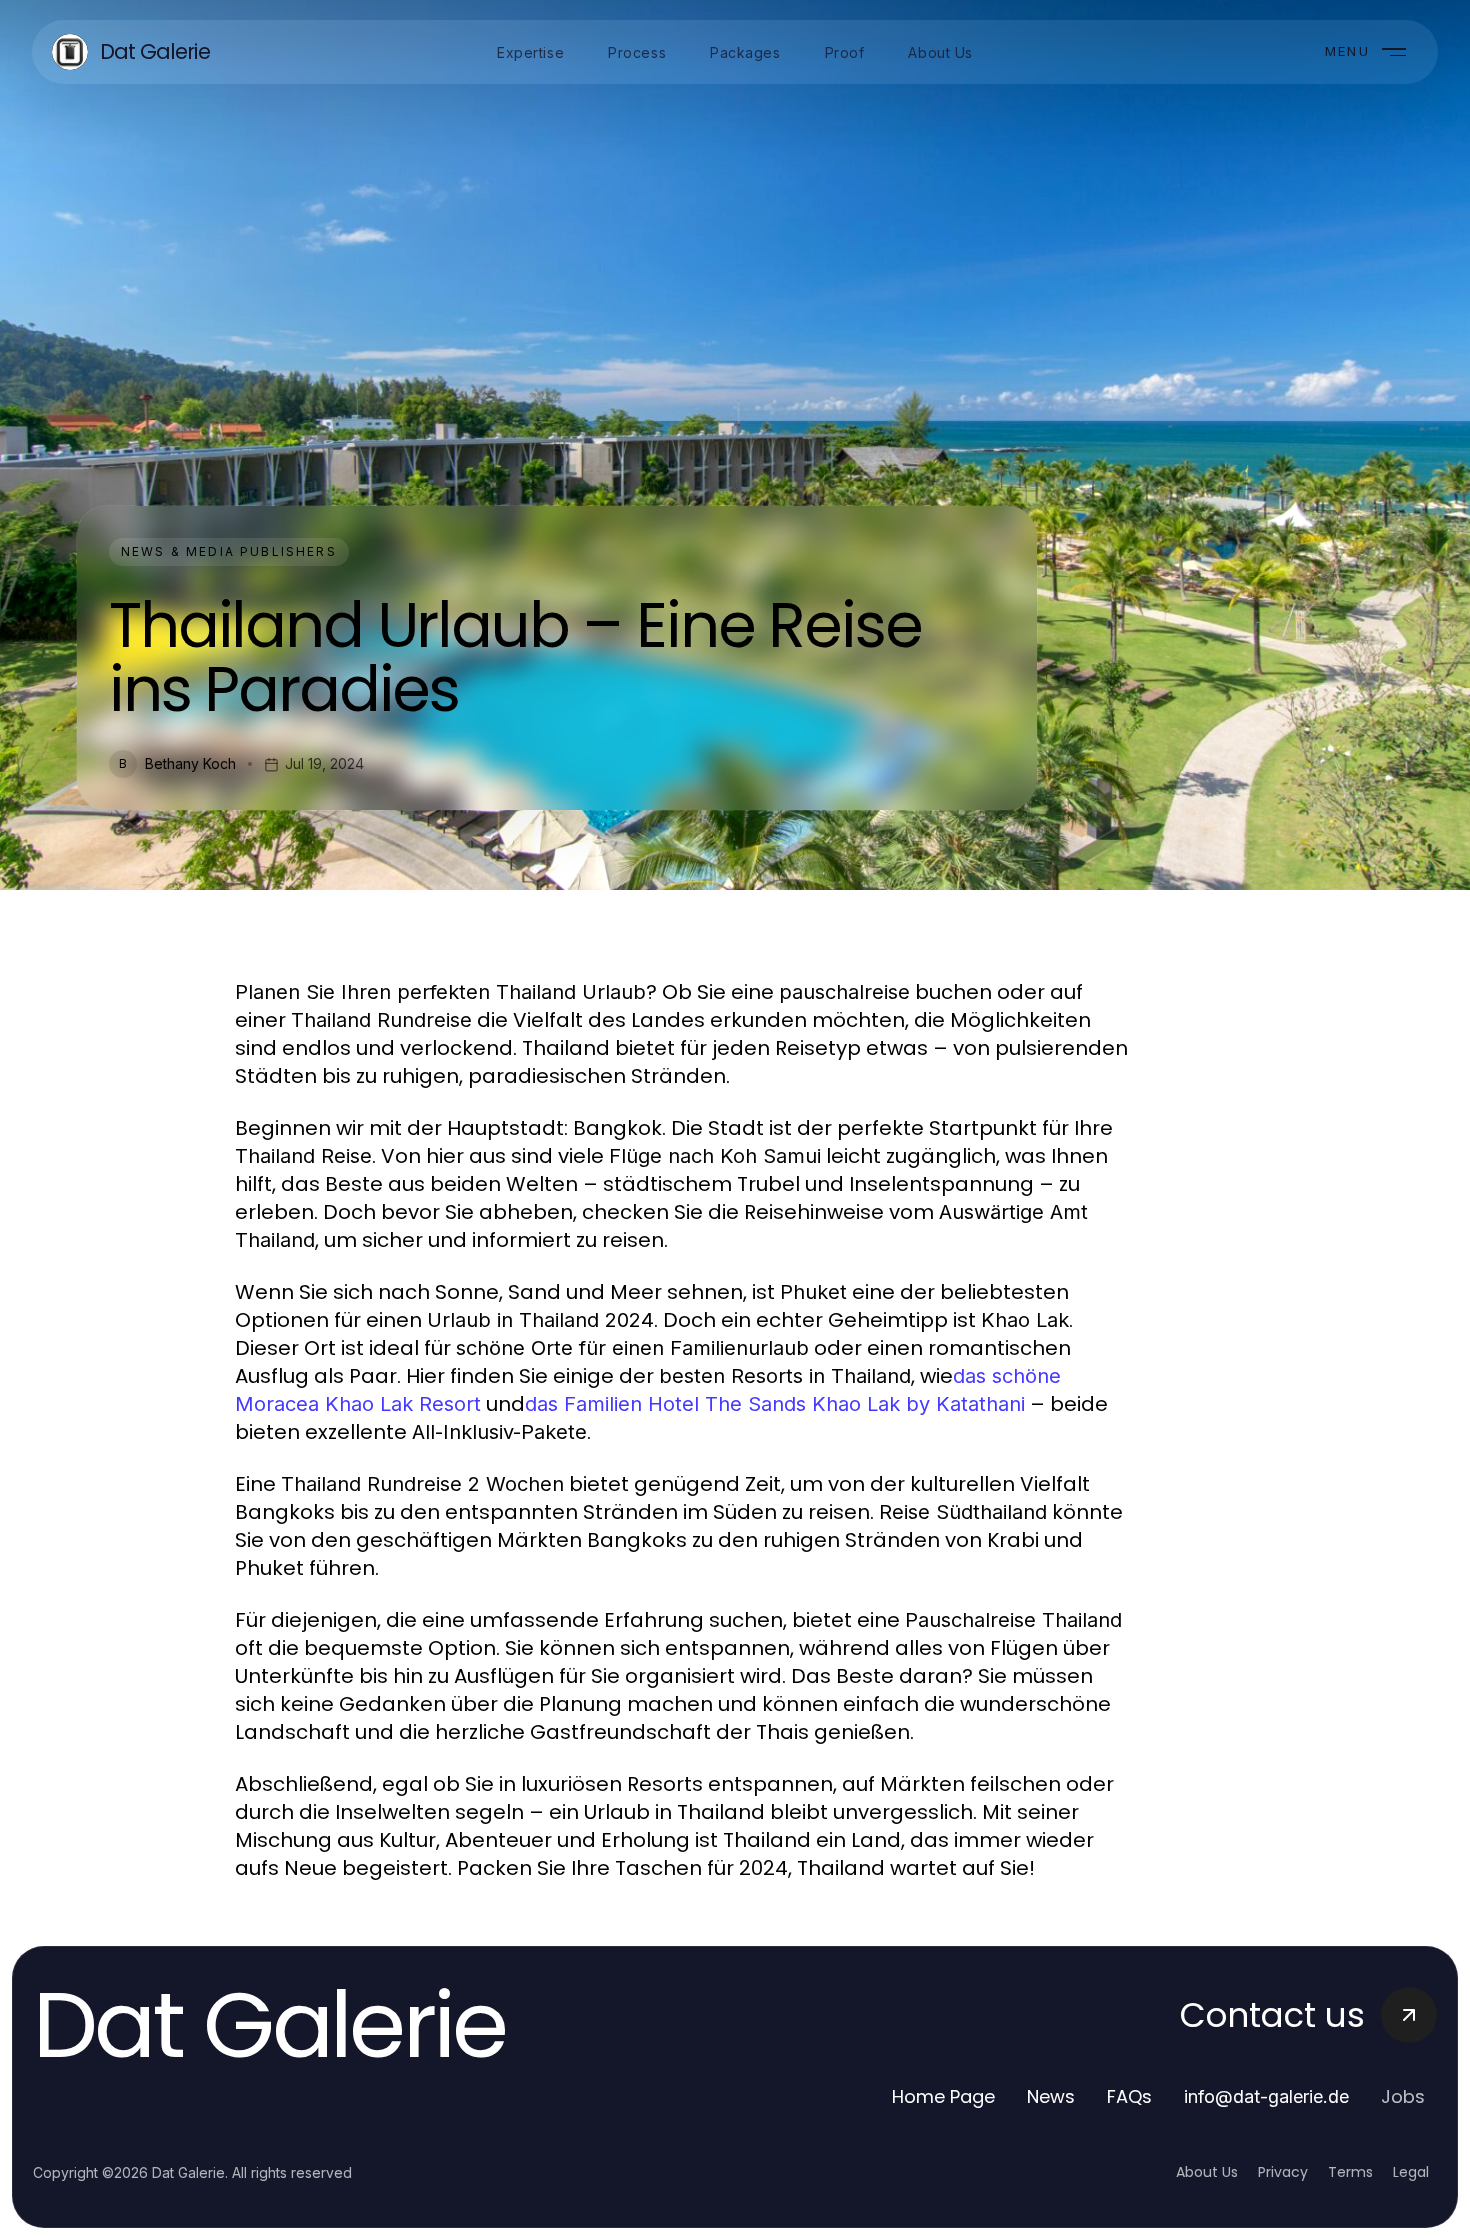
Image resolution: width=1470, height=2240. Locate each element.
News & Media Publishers (229, 551)
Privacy (1283, 2172)
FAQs (1129, 2096)
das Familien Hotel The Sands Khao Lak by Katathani (775, 1404)
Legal (1411, 2172)
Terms (1350, 2172)
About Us (1207, 2172)
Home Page (943, 2096)
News (1051, 2096)
